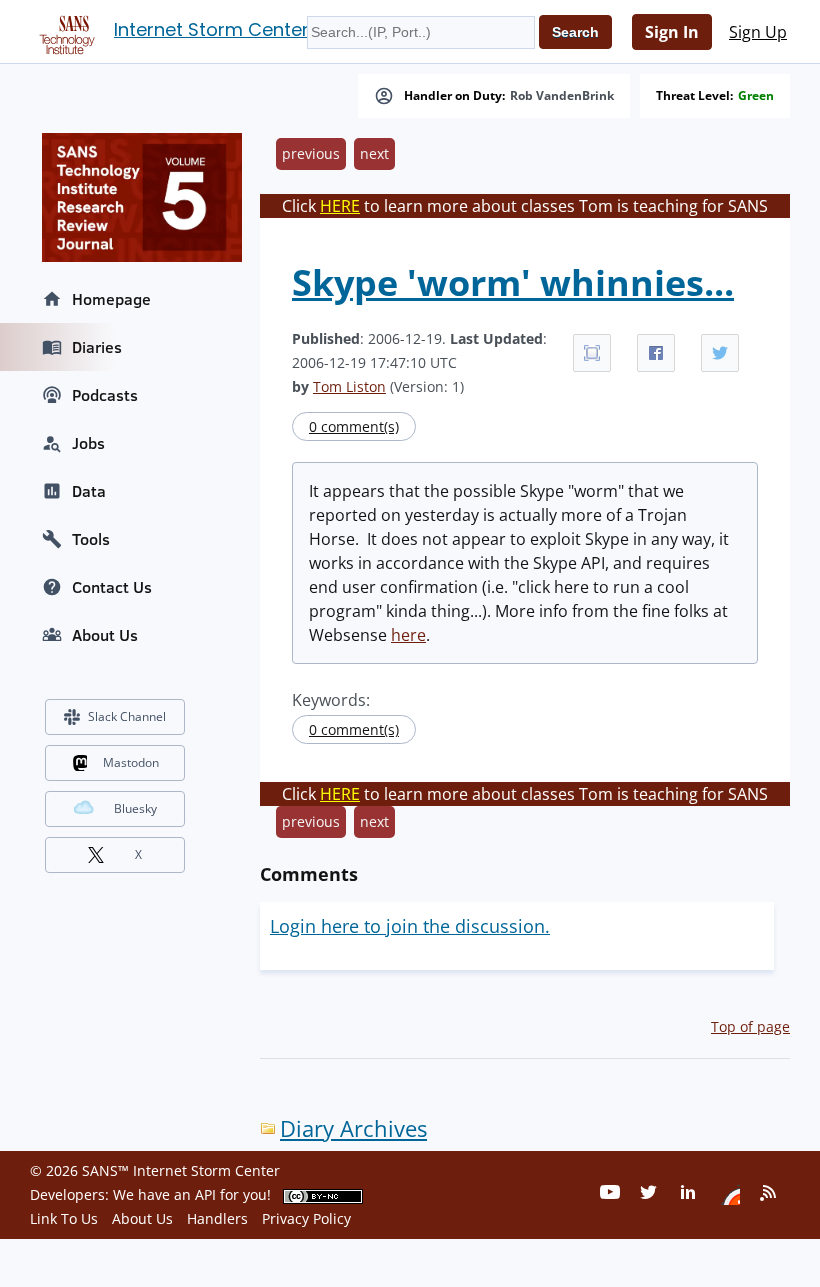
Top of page (750, 1026)
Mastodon (131, 762)
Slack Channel (127, 716)
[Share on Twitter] (720, 353)
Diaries (97, 347)
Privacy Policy (306, 1218)
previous (311, 153)
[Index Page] (64, 31)
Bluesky (135, 808)
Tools (91, 539)
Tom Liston (349, 386)
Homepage (111, 299)
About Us (105, 635)
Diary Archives (353, 1128)
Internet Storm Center (211, 29)
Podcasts (105, 395)
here (408, 635)
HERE (340, 206)
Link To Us (64, 1218)
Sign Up (758, 32)
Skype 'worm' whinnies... (513, 282)
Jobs (88, 443)
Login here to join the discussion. (410, 926)
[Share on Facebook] (656, 353)
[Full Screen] (592, 353)
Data (89, 491)
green (756, 96)
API (205, 1194)
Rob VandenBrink (562, 96)
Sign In (672, 32)
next (374, 153)
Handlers (217, 1218)
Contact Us (112, 587)
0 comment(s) (354, 426)
